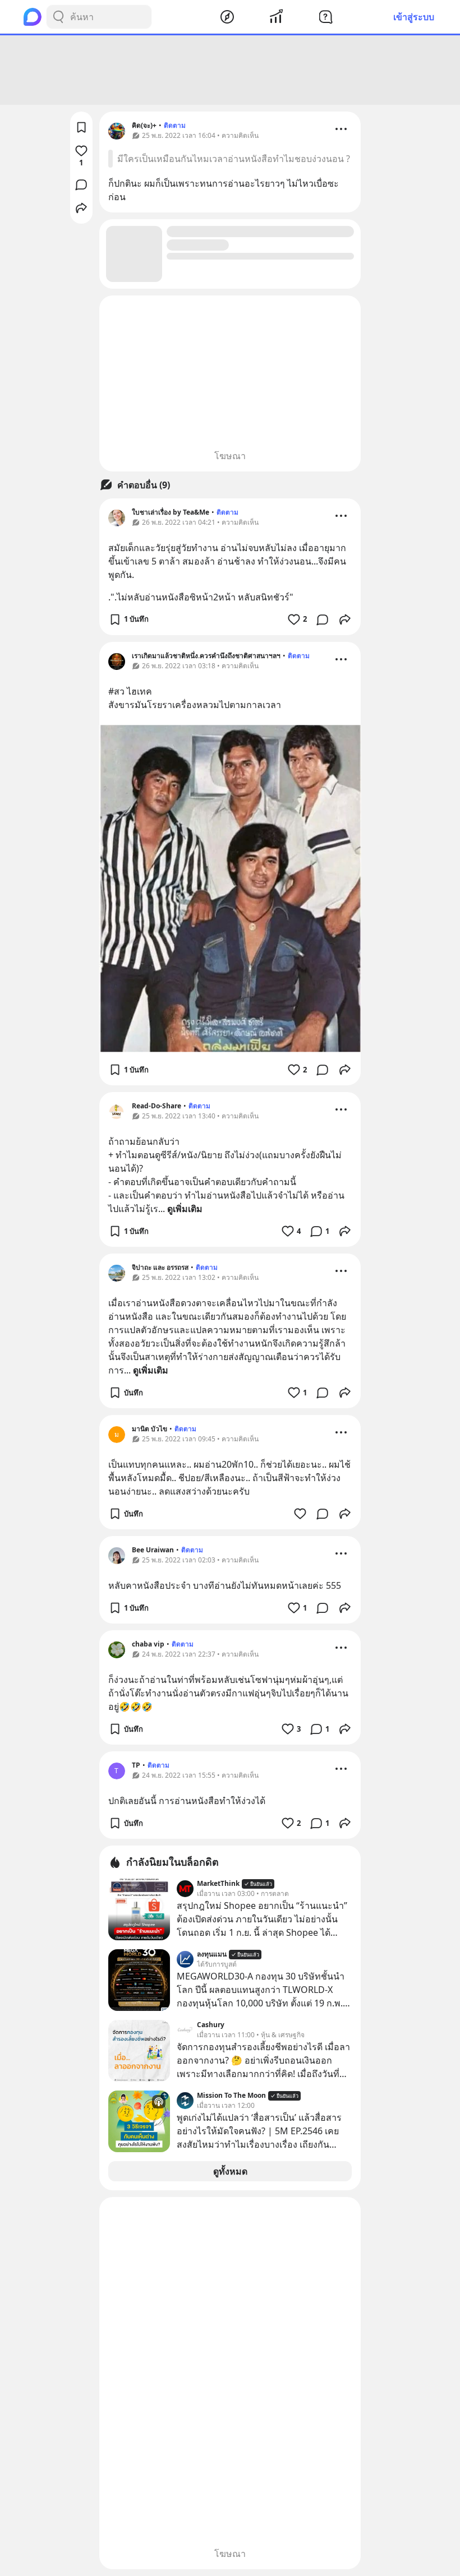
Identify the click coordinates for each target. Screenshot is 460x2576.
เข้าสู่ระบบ (414, 17)
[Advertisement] (230, 70)
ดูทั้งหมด (230, 2171)
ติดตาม (175, 125)
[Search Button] (58, 17)
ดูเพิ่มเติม (185, 1209)
